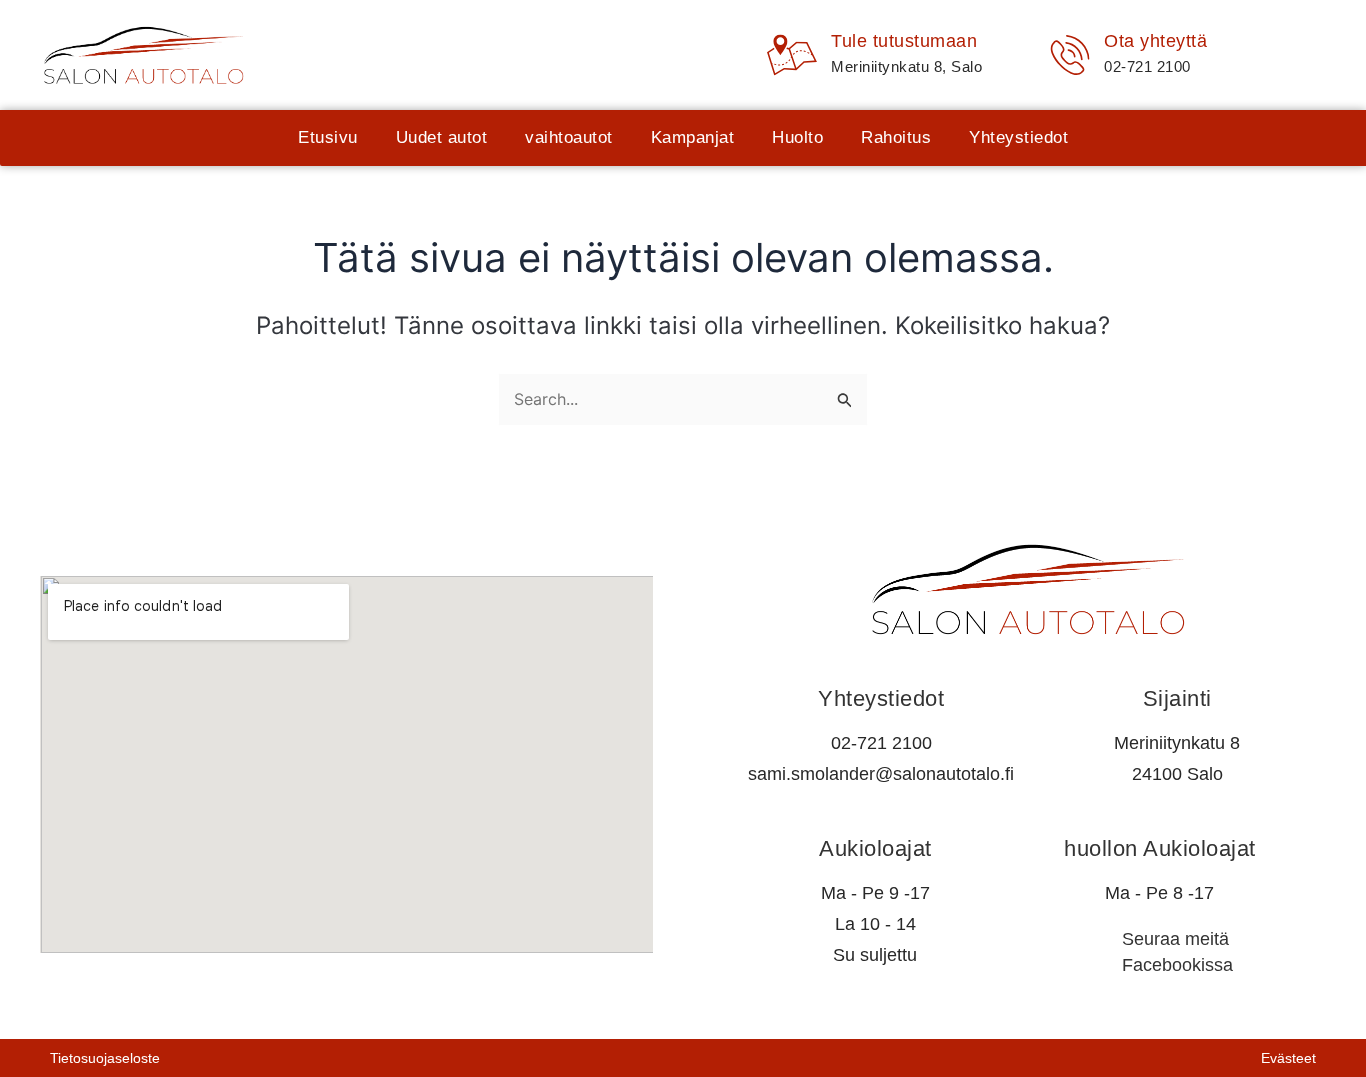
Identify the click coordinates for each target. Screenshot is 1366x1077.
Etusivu (328, 137)
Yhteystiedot (1018, 137)
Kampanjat (693, 137)
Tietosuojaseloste (105, 1058)
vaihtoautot (569, 137)
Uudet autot (442, 137)
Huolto (797, 137)
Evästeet (1288, 1058)
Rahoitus (896, 137)
